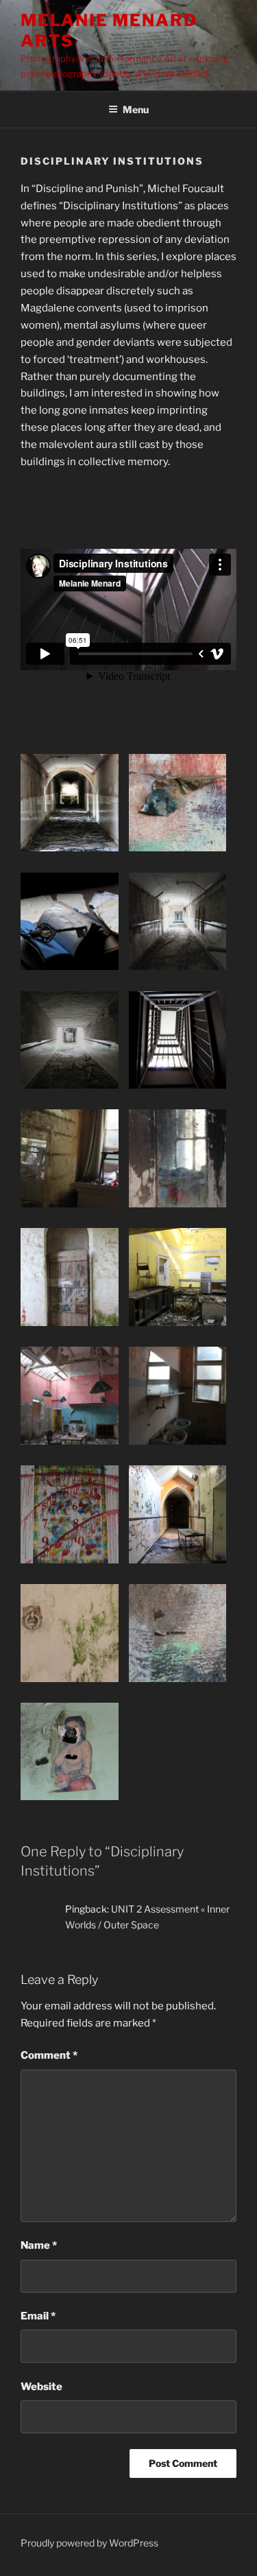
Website (41, 2387)
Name (39, 2245)
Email (38, 2316)
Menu (136, 109)
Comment (49, 2055)
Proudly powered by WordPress (89, 2543)
